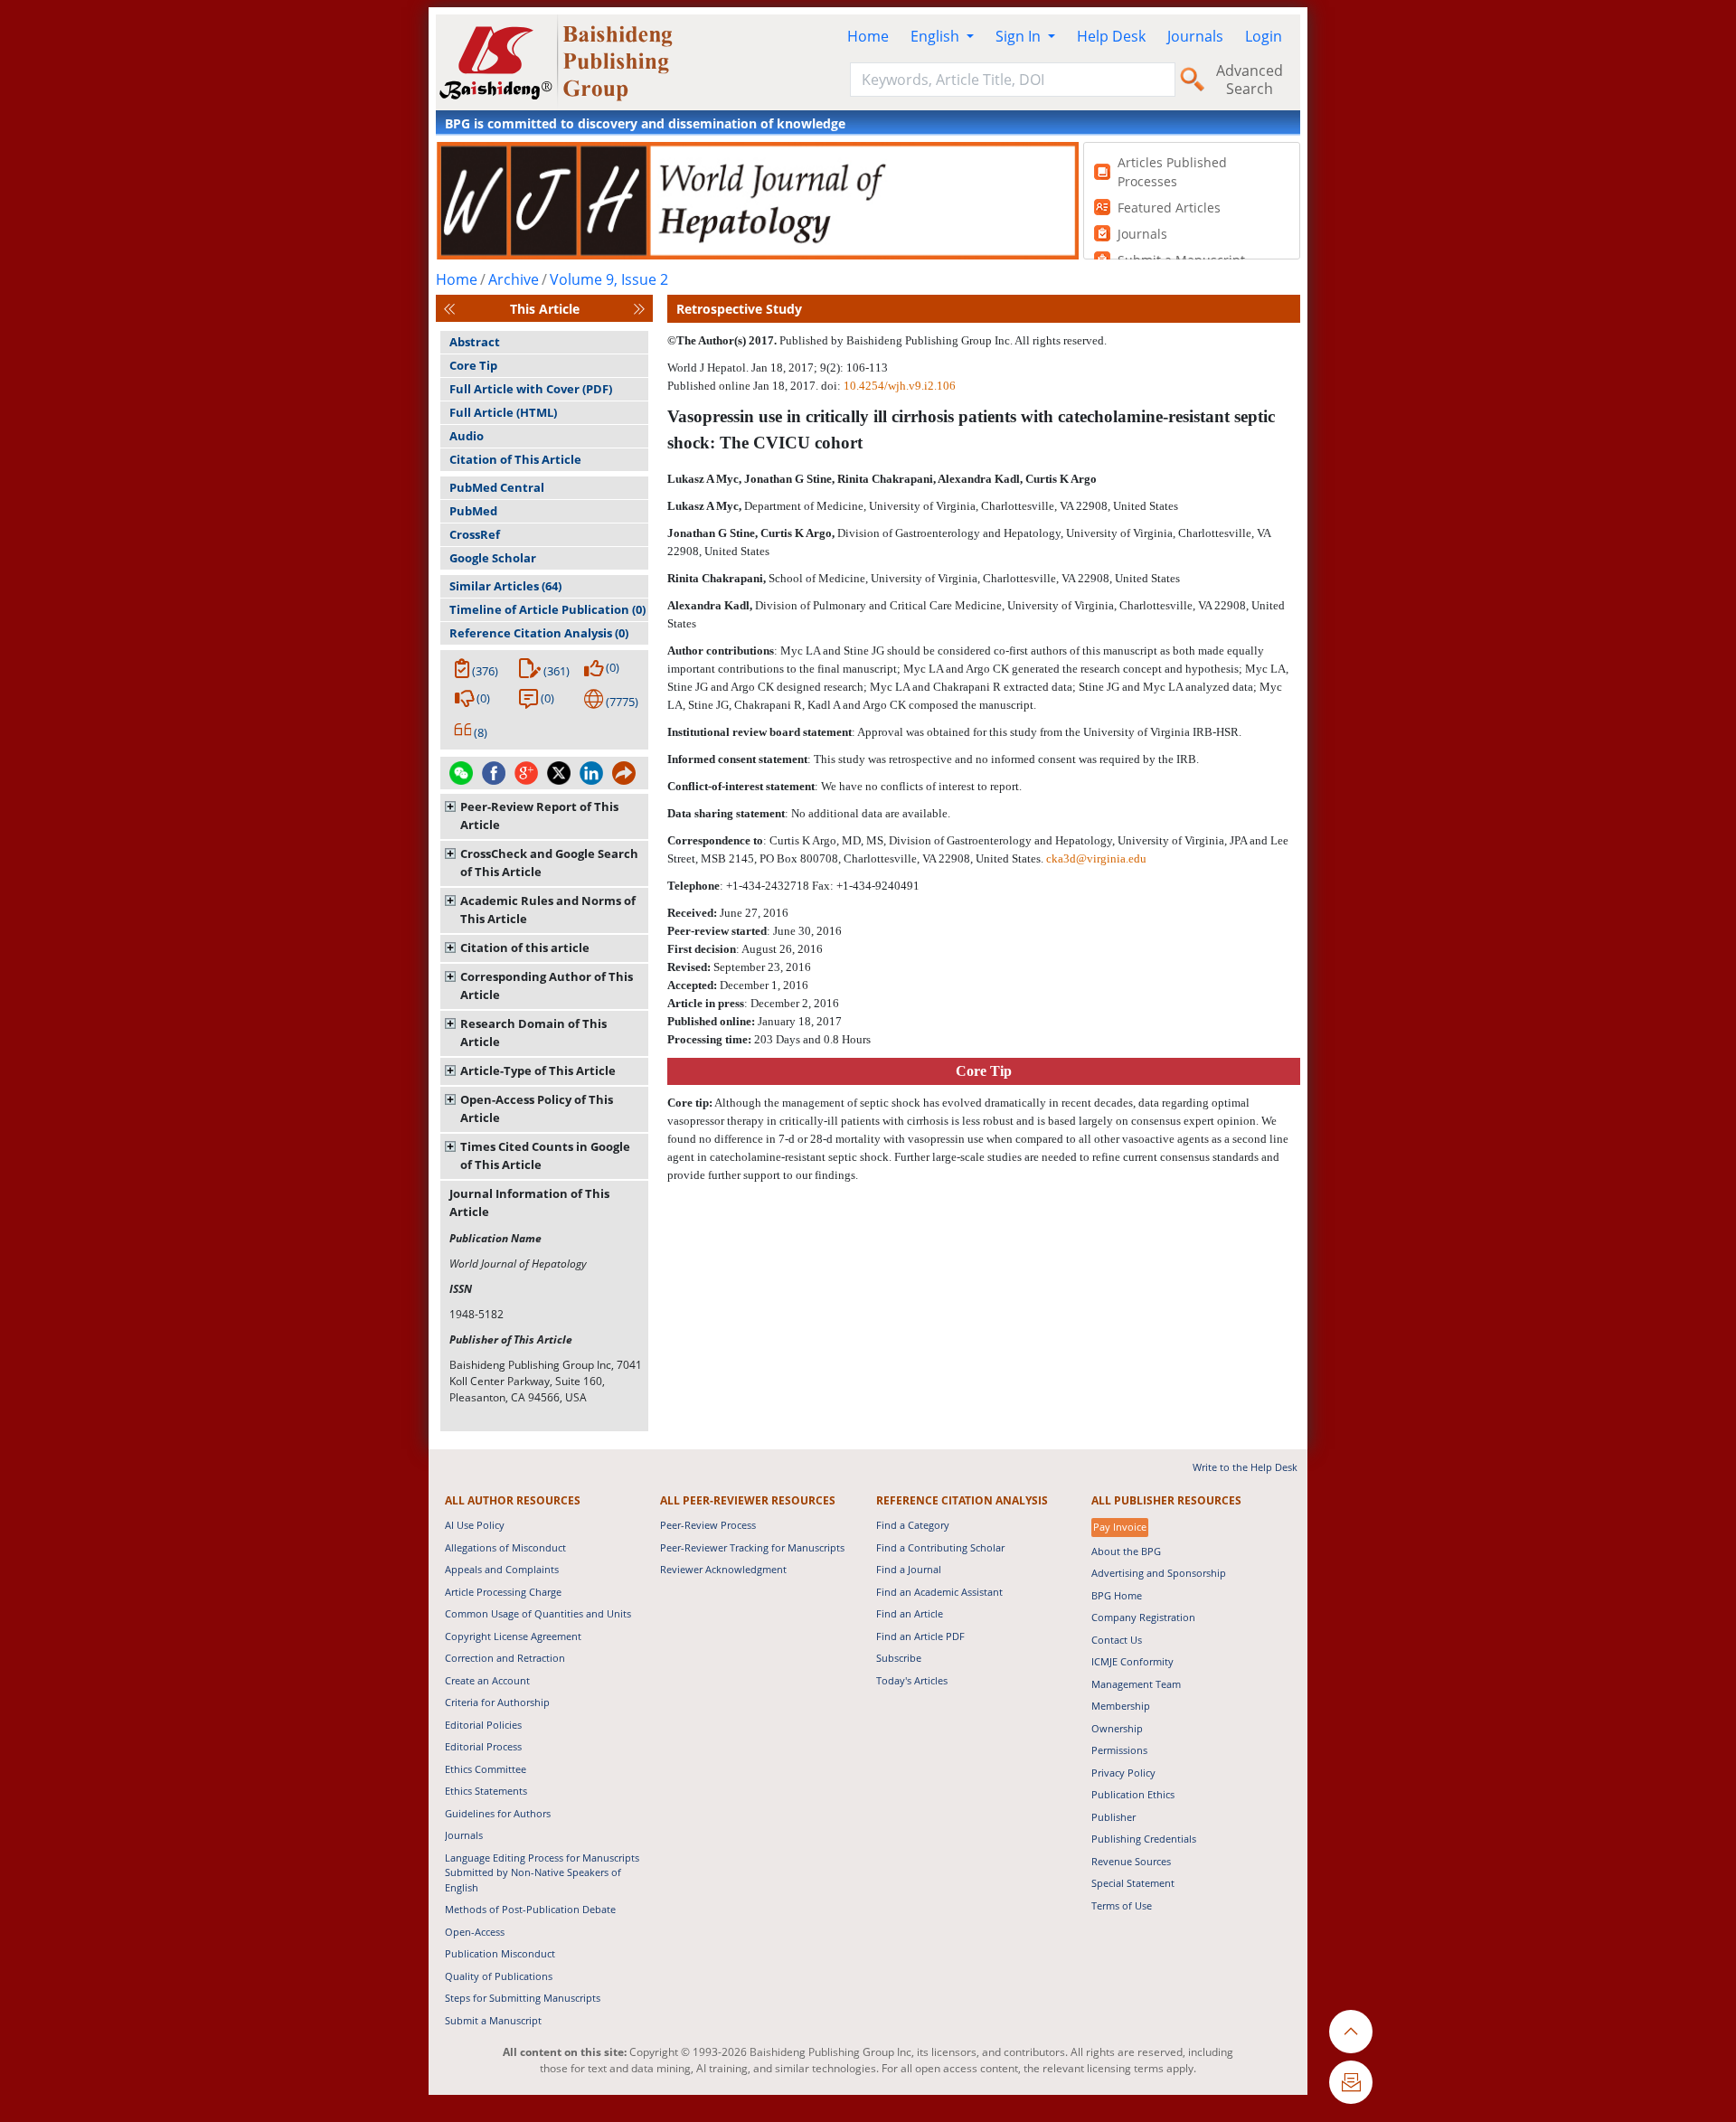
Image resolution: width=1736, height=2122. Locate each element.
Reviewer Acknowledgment (723, 1569)
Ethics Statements (486, 1791)
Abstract (475, 342)
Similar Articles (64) (505, 586)
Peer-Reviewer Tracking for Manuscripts (752, 1547)
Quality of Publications (499, 1976)
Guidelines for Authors (498, 1813)
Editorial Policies (483, 1725)
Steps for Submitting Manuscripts (523, 1998)
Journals (1195, 36)
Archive (514, 279)
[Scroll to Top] (1351, 2032)
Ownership (1117, 1728)
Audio (467, 436)
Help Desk (1111, 36)
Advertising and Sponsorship (1159, 1573)
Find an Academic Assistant (939, 1592)
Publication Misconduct (500, 1953)
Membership (1121, 1706)
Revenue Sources (1131, 1861)
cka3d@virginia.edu (1096, 858)
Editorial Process (483, 1746)
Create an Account (487, 1680)
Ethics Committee (486, 1769)
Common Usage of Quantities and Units (538, 1613)
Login (1264, 36)
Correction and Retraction (505, 1658)
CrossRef (475, 534)
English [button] (937, 36)
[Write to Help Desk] (1351, 2082)
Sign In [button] (1020, 36)
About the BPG (1126, 1551)
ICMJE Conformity (1132, 1661)
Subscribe (899, 1658)
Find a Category (913, 1525)
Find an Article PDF (920, 1636)
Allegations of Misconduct (505, 1547)
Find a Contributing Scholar (940, 1547)
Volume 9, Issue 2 (609, 279)
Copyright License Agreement (513, 1636)
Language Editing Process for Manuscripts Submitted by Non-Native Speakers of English (542, 1872)
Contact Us (1117, 1640)
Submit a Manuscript (493, 2020)
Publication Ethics (1133, 1794)
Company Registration (1143, 1617)
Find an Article (910, 1613)
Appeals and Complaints (502, 1569)
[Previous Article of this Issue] (449, 309)
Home (868, 36)
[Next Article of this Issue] (639, 309)
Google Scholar (493, 558)
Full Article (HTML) (503, 412)
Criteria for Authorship (497, 1702)
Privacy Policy (1123, 1773)
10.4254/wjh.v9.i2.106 (900, 386)
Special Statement (1133, 1883)
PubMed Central (497, 487)
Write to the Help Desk (1245, 1467)
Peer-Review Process (708, 1525)
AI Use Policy (475, 1525)
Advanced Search (1250, 80)
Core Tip (473, 365)
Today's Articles (912, 1680)
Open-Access (475, 1932)
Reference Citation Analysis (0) (539, 633)
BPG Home (1117, 1595)
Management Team (1136, 1684)
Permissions (1119, 1750)
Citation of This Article (515, 459)
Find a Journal (909, 1569)
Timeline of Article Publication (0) (547, 609)
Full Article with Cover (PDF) (531, 389)
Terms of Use (1122, 1905)
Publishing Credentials (1144, 1839)
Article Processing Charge (503, 1592)
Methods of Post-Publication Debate (530, 1909)
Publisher (1113, 1817)
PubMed (473, 511)
